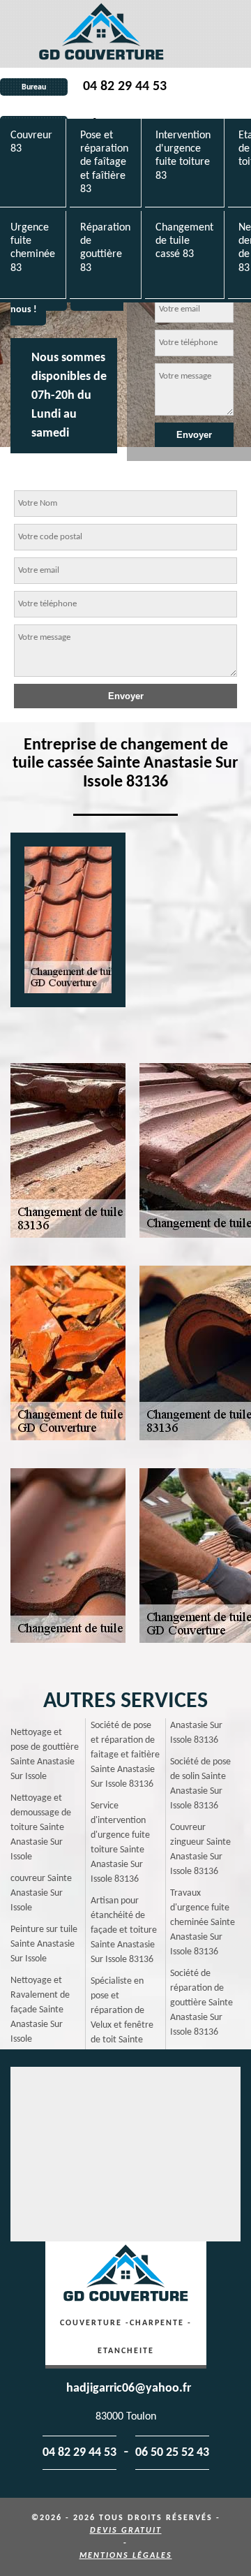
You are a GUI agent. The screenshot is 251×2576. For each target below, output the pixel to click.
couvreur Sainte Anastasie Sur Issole (41, 1893)
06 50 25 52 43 (172, 2453)
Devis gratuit (126, 2531)
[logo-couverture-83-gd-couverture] (101, 34)
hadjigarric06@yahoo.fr (129, 2388)
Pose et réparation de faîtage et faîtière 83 (104, 162)
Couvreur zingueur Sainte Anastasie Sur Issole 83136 (200, 1850)
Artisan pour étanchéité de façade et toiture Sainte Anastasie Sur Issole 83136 (124, 1930)
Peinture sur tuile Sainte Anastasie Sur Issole (44, 1944)
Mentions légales (126, 2556)
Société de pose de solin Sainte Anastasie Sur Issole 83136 (200, 1784)
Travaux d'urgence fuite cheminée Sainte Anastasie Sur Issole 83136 (203, 1923)
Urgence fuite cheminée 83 (33, 248)
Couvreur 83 (31, 142)
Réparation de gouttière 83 (105, 248)
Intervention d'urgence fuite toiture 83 (183, 156)
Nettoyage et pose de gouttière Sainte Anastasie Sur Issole (45, 1755)
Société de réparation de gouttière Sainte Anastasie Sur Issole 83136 (201, 2003)
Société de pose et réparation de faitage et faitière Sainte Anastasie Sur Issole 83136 (125, 1755)
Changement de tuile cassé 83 (184, 241)
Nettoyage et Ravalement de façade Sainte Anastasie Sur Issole (40, 2010)
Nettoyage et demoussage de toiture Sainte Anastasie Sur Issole (41, 1828)
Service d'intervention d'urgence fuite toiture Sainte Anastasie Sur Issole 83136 (120, 1843)
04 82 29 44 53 (125, 87)
